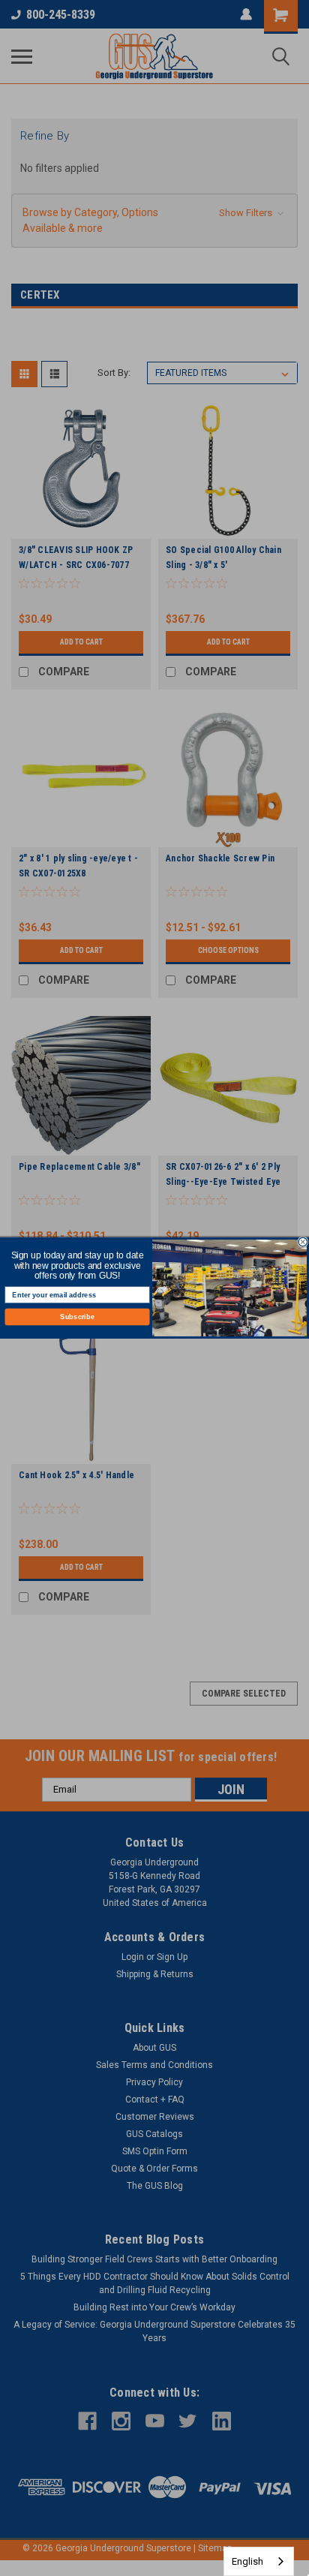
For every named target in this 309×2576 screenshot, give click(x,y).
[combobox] (259, 2561)
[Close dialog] (303, 1242)
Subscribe (77, 1317)
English (247, 2561)
